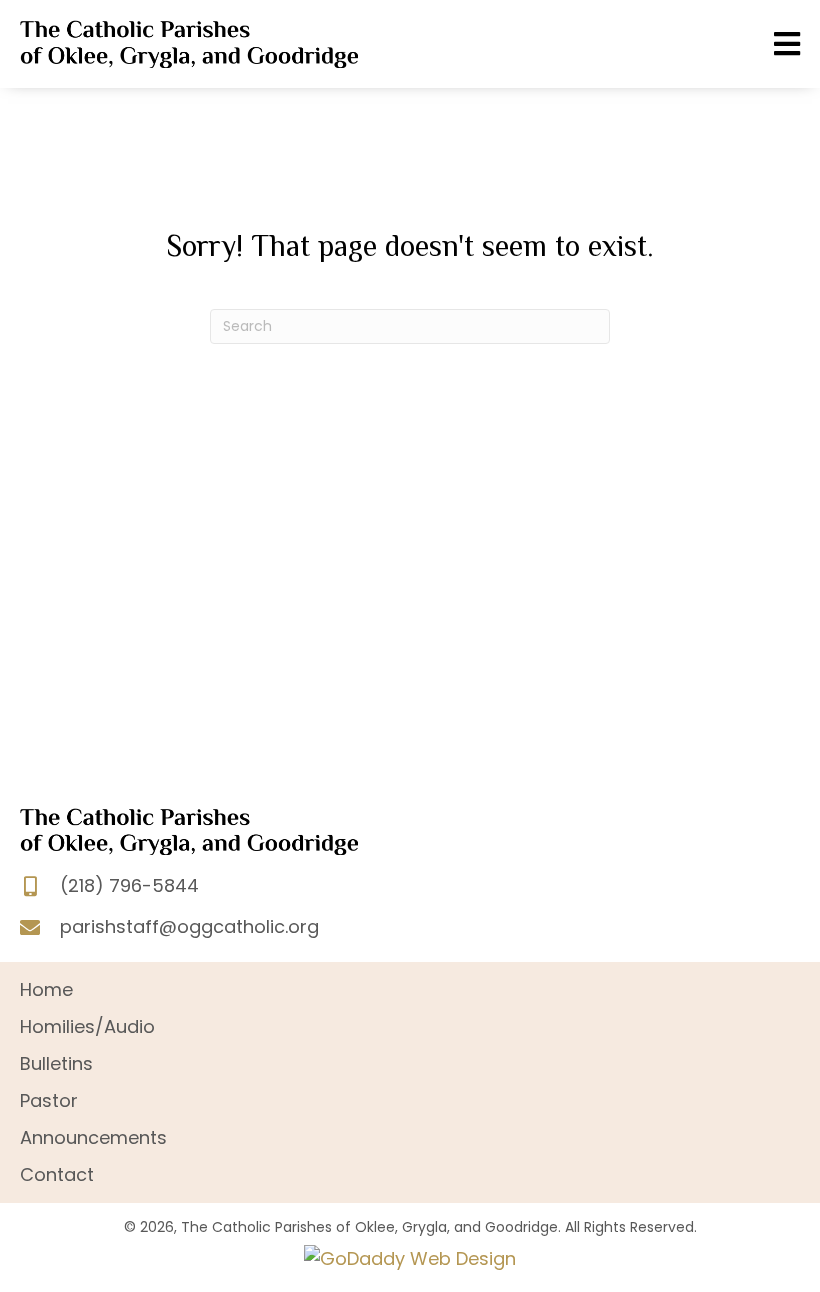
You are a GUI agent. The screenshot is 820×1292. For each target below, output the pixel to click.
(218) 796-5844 (129, 885)
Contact (57, 1174)
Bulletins (56, 1063)
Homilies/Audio (87, 1026)
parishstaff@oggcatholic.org (189, 926)
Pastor (49, 1100)
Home (46, 989)
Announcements (93, 1137)
